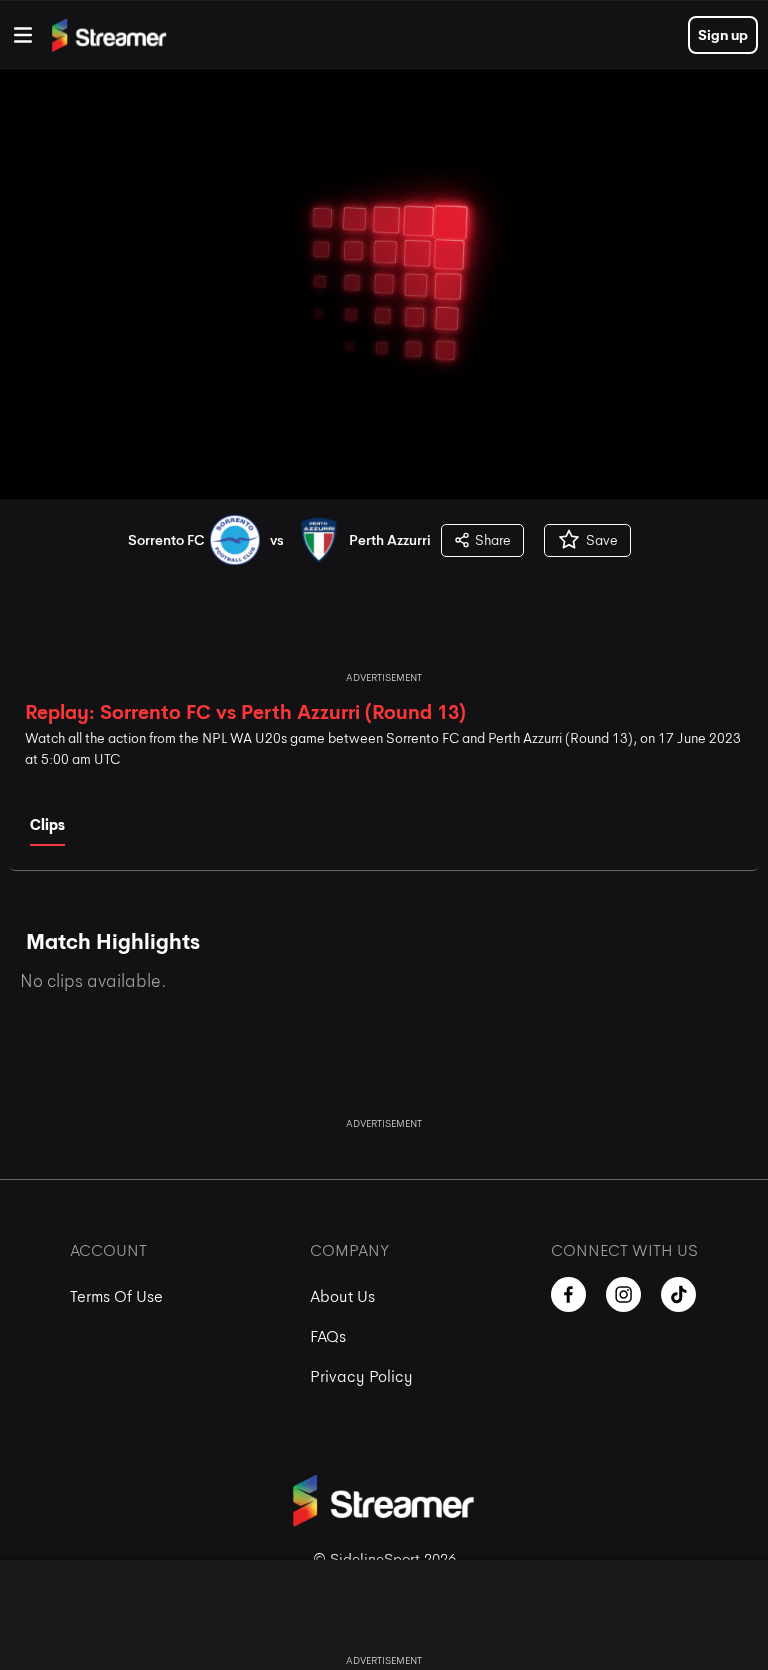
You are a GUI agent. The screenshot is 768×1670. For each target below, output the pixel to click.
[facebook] (568, 1294)
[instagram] (623, 1294)
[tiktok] (678, 1294)
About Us (342, 1296)
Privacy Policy (361, 1376)
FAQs (328, 1336)
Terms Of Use (116, 1296)
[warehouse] (23, 35)
